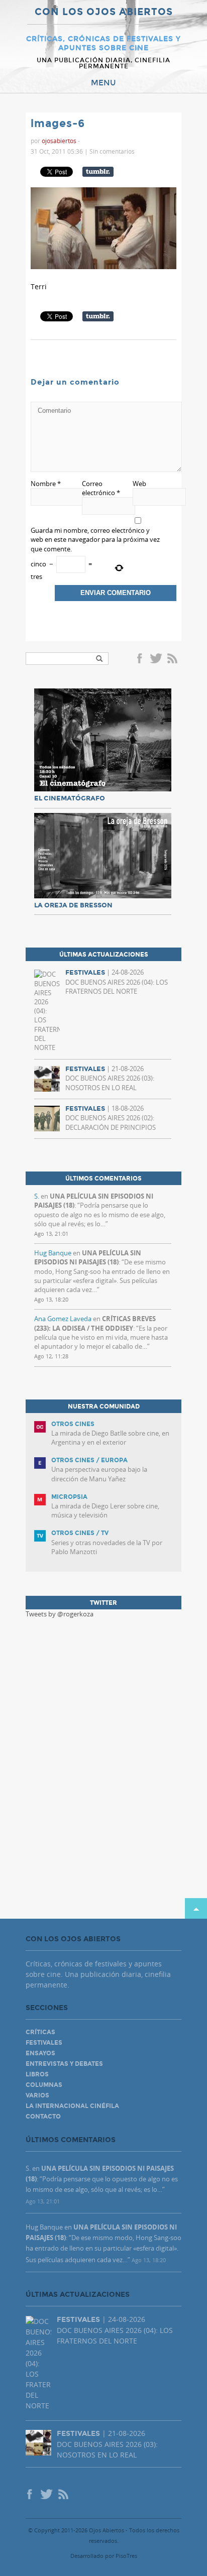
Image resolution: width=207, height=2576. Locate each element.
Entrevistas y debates (64, 2064)
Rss (173, 659)
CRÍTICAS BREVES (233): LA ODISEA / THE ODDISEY (95, 1323)
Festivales (44, 2043)
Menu (103, 83)
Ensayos (40, 2053)
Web (139, 484)
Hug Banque (53, 1253)
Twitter (156, 659)
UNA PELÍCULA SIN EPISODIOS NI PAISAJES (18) (88, 1257)
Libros (37, 2074)
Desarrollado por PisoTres (104, 2556)
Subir (196, 1908)
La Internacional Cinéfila (72, 2106)
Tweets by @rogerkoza (60, 1614)
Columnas (44, 2085)
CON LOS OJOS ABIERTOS (104, 12)
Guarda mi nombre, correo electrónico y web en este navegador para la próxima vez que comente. (95, 539)
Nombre (46, 484)
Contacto (43, 2117)
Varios (37, 2095)
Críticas (40, 2032)
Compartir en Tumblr (98, 172)
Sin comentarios (112, 151)
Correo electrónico (101, 488)
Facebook (141, 659)
